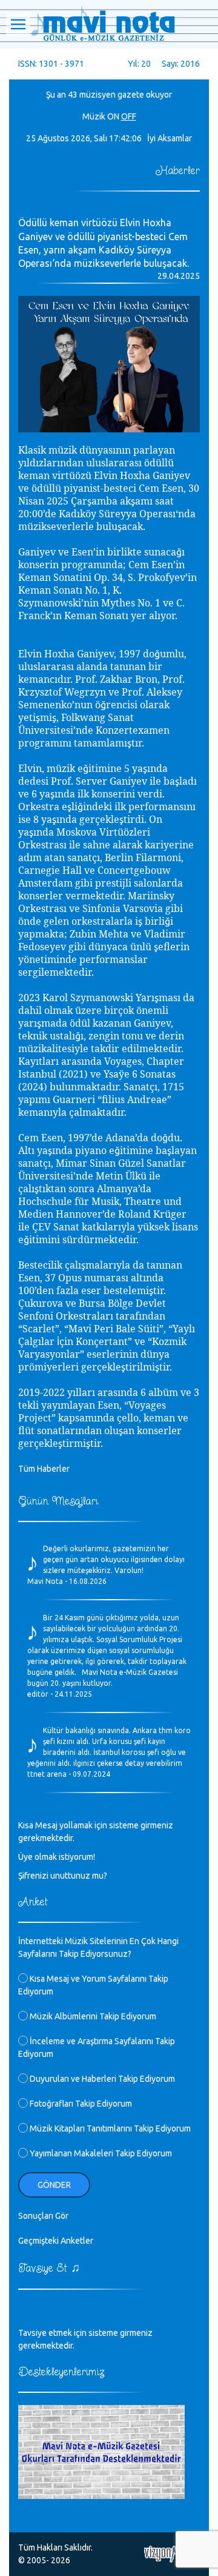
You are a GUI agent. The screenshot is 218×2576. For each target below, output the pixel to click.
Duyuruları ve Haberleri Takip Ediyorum (101, 2079)
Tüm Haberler (44, 1469)
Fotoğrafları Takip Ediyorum (80, 2104)
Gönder (54, 2185)
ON (113, 116)
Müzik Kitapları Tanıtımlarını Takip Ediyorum (109, 2128)
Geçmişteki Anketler (56, 2241)
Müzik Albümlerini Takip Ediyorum (92, 2016)
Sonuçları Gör (43, 2216)
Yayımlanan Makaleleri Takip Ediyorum (100, 2153)
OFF (129, 116)
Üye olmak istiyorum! (57, 1857)
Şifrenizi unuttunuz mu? (63, 1876)
